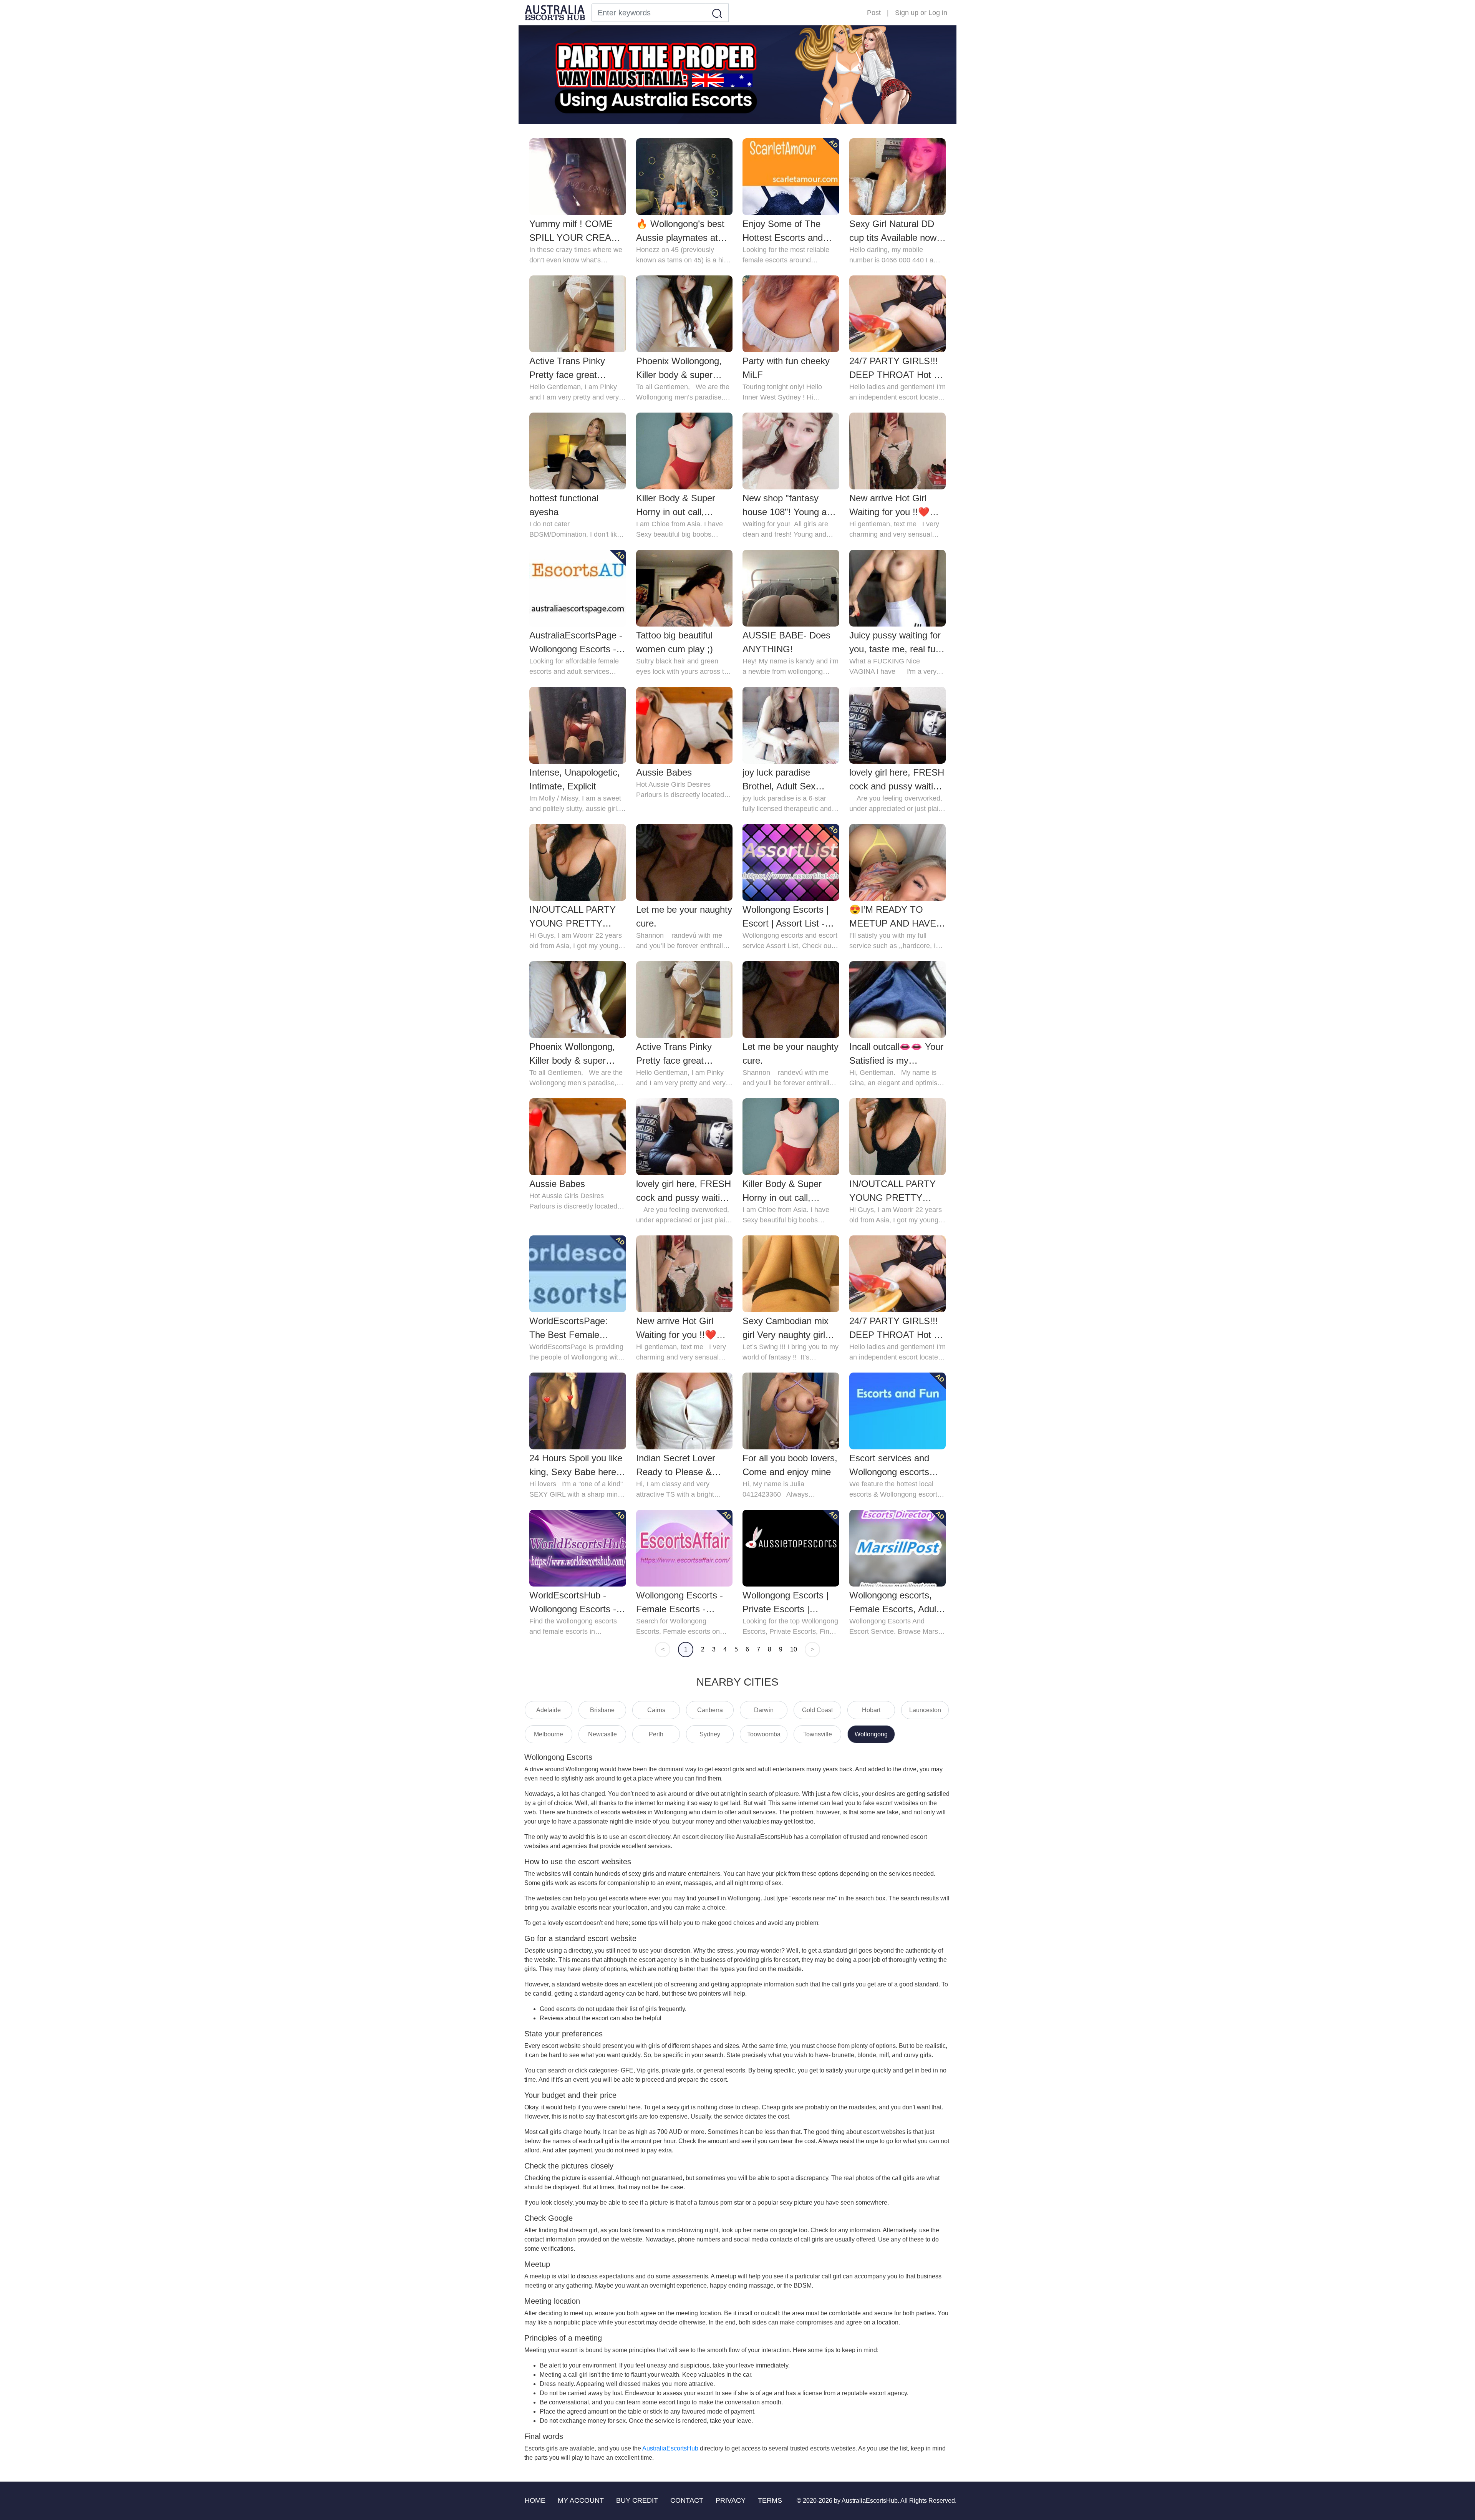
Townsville (818, 1734)
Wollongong (871, 1734)
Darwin (764, 1710)
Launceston (925, 1710)
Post (874, 13)
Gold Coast (817, 1710)
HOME (535, 2500)
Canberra (710, 1710)
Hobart (871, 1710)
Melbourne (549, 1734)
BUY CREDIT (637, 2500)
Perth (656, 1734)
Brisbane (602, 1710)
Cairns (656, 1710)
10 (794, 1649)
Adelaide (549, 1710)
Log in (938, 13)
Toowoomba (764, 1734)
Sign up (907, 13)
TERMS (770, 2500)
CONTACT (687, 2500)
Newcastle (602, 1734)
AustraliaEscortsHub (670, 2448)
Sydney (710, 1734)
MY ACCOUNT (581, 2500)
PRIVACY (731, 2500)
